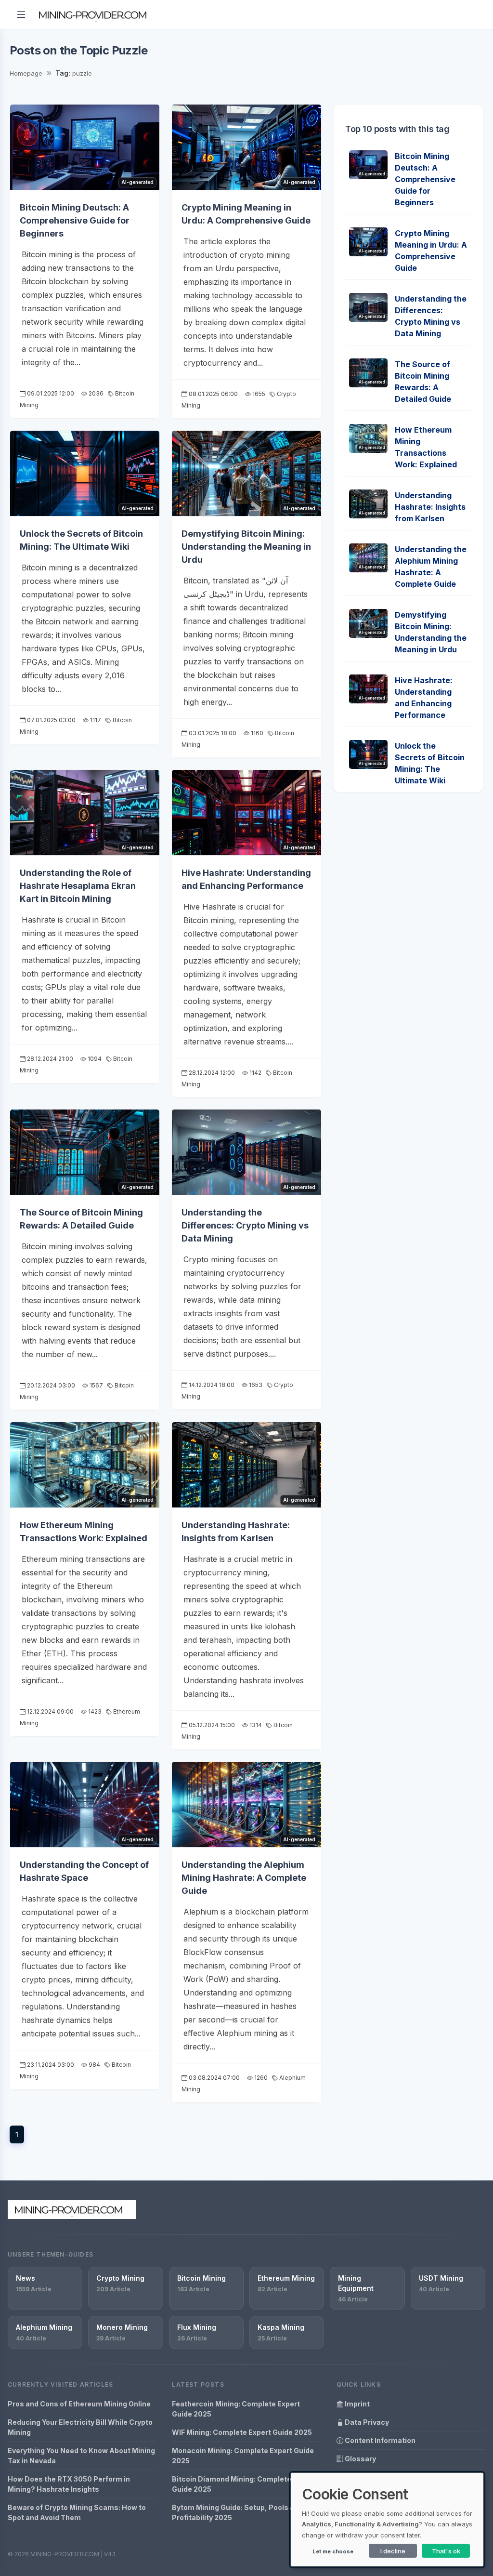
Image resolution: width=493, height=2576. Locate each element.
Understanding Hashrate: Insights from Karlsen (430, 507)
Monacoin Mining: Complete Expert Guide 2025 (243, 2456)
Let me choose (333, 2551)
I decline (393, 2551)
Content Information (379, 2440)
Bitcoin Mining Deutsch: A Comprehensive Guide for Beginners (75, 220)
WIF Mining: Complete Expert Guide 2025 (242, 2432)
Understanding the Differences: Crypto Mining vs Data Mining (245, 1225)
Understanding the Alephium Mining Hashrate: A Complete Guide (244, 1878)
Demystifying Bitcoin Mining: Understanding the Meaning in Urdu (246, 547)
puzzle (82, 73)
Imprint (357, 2404)
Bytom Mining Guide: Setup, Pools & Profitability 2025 (233, 2512)
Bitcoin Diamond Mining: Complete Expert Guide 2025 (244, 2484)
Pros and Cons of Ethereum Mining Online (79, 2404)
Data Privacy (366, 2422)
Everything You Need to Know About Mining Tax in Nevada (81, 2456)
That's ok (446, 2551)
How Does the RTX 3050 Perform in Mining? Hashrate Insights (69, 2484)
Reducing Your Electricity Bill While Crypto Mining (80, 2427)
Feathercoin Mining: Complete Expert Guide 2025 (236, 2409)
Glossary (360, 2459)
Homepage (26, 73)
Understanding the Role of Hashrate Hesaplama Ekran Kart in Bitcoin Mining (78, 886)
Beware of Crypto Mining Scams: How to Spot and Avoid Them (77, 2512)
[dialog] (387, 2520)
